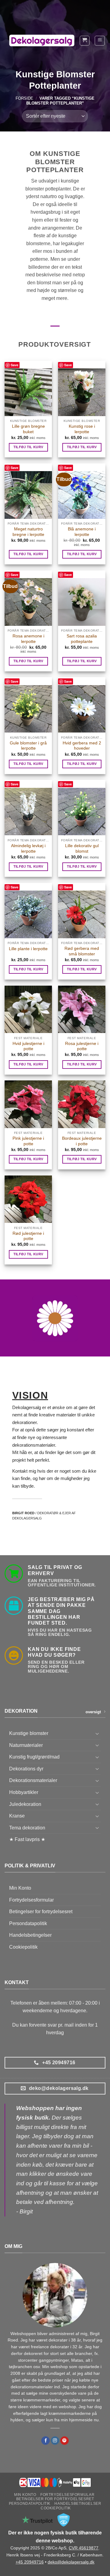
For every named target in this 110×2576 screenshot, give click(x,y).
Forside (24, 98)
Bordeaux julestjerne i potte (82, 1141)
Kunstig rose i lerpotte (82, 429)
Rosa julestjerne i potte (82, 1046)
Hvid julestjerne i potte (28, 1046)
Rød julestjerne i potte (28, 1236)
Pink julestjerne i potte (28, 1141)
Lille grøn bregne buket (28, 429)
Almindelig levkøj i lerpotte (28, 849)
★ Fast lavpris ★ (27, 1839)
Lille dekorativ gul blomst (82, 849)
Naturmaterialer (26, 1745)
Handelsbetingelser (30, 1935)
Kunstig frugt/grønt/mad (34, 1757)
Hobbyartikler (24, 1792)
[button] (85, 41)
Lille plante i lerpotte (28, 949)
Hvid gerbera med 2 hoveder (82, 746)
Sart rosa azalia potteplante (82, 639)
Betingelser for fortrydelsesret (41, 1912)
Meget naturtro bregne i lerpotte (28, 532)
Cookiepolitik (23, 1947)
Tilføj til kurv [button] (28, 447)
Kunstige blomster (29, 1733)
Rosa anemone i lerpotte (28, 639)
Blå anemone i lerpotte (82, 532)
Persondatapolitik (28, 1923)
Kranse (17, 1816)
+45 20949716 (30, 2562)
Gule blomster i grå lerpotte (28, 746)
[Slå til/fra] (97, 1733)
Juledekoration (25, 1804)
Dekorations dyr (26, 1769)
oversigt (93, 1712)
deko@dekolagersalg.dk (71, 2562)
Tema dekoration (27, 1828)
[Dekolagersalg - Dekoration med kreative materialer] (42, 41)
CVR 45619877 (84, 2548)
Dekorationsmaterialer (33, 1780)
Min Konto (20, 1888)
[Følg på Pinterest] (64, 2441)
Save (15, 365)
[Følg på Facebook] (46, 2441)
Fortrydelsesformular (31, 1900)
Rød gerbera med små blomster (82, 951)
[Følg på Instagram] (55, 2441)
